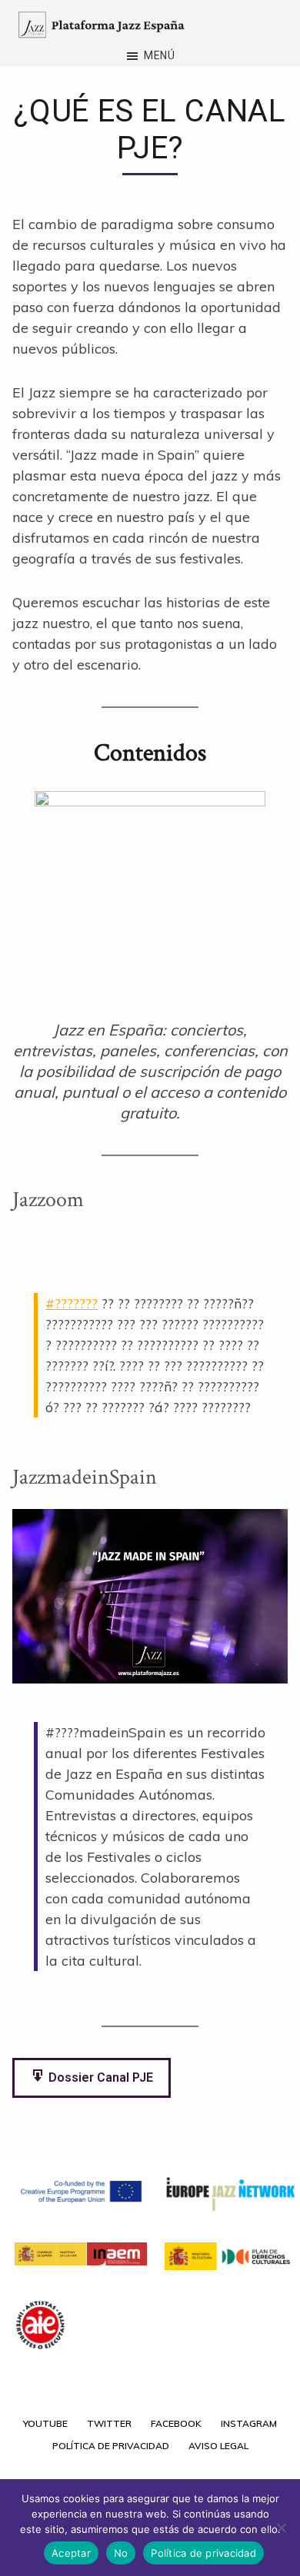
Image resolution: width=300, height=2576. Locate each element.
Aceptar (71, 2553)
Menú (160, 55)
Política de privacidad (203, 2553)
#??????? (72, 1303)
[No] (281, 2528)
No (121, 2553)
